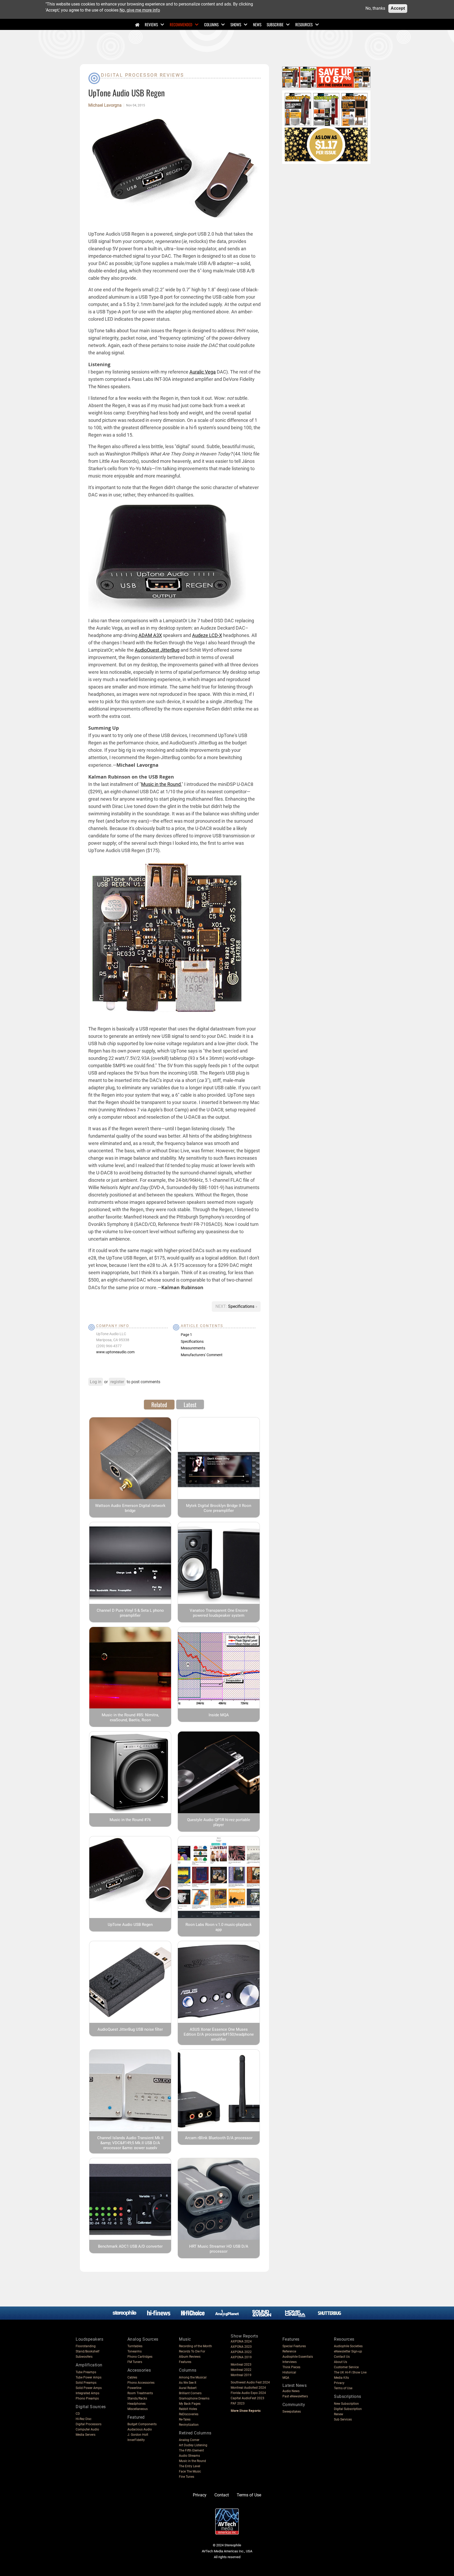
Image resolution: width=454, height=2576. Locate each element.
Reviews (151, 24)
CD (78, 2414)
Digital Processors (89, 2424)
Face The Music (190, 2471)
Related (159, 1404)
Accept (398, 8)
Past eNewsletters (295, 2396)
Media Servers (86, 2435)
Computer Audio (87, 2429)
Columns (211, 24)
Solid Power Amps (89, 2388)
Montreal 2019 (241, 2375)
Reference (289, 2351)
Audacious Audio (140, 2429)
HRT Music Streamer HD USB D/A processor (219, 2249)
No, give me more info (140, 10)
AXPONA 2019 (241, 2357)
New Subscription (346, 2404)
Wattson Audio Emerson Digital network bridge (130, 1508)
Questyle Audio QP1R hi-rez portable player (219, 1822)
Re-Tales (185, 2419)
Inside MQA (219, 1715)
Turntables (135, 2346)
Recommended (181, 24)
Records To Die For (192, 2351)
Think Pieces (291, 2367)
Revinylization (189, 2425)
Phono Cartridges (140, 2357)
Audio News (291, 2391)
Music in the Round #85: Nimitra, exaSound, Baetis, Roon (130, 1717)
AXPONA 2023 (241, 2347)
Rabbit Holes (188, 2409)
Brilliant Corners (190, 2393)
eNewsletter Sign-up (348, 2351)
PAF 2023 (238, 2403)
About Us (340, 2362)
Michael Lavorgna (105, 105)
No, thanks (375, 8)
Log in (96, 1382)
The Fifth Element (191, 2450)
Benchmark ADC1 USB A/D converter (130, 2246)
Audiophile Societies (348, 2346)
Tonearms (135, 2351)
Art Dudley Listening (193, 2445)
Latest (190, 1404)
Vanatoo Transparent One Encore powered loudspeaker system (219, 1613)
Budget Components (142, 2424)
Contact (222, 2495)
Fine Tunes (187, 2477)
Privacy (339, 2383)
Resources (304, 24)
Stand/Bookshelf (87, 2351)
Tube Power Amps (89, 2377)
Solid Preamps (86, 2383)
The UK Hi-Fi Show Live (350, 2372)
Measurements (193, 1348)
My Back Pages (190, 2404)
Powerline (134, 2388)
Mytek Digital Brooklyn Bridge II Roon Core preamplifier (219, 1508)
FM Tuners (135, 2362)
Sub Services (343, 2419)
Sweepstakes (292, 2412)
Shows (236, 24)
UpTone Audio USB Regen (130, 1925)
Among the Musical (193, 2377)
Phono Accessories (141, 2383)
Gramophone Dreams (194, 2398)
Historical (289, 2372)
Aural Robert (188, 2388)
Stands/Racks (137, 2398)
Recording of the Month (195, 2346)
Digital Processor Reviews (143, 75)
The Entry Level (190, 2466)
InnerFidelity (136, 2440)
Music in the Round (161, 784)
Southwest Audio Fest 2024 (250, 2382)
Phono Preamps (87, 2398)
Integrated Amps (87, 2393)
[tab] (159, 1404)
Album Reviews (190, 2357)
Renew (339, 2414)
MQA (286, 2378)
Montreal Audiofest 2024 (248, 2388)
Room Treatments (140, 2393)
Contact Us (342, 2357)
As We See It (188, 2383)
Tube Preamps (86, 2372)
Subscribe (275, 24)
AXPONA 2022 (241, 2352)
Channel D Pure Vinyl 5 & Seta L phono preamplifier (130, 1613)
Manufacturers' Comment (202, 1355)
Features (185, 2362)
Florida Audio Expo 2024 (248, 2393)
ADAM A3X (150, 635)
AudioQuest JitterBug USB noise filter (130, 2029)
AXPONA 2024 (241, 2341)
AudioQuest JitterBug (157, 650)
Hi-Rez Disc (84, 2419)
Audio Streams (189, 2456)
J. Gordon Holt (138, 2435)
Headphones (136, 2404)
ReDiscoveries (189, 2414)
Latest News (295, 2385)
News (257, 24)
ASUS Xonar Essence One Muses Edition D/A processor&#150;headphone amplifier (219, 2034)
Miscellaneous (138, 2409)
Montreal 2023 (241, 2365)
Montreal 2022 (241, 2370)
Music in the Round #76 (130, 1820)
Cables (132, 2377)
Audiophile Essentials (298, 2357)
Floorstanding (86, 2346)
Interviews (290, 2362)
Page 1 (186, 1335)
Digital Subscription (348, 2409)
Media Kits (341, 2378)
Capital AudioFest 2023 (247, 2398)
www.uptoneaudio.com (115, 1352)
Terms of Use (343, 2388)
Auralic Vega (203, 372)
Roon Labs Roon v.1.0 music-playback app (219, 1927)
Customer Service (346, 2367)
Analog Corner (189, 2440)
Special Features (294, 2346)
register (117, 1382)
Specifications (242, 1306)
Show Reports (244, 2336)
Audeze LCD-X (207, 635)
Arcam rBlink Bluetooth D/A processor (219, 2138)
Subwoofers (84, 2357)
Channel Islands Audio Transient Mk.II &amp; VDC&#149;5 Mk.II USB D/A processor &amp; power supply (130, 2143)
